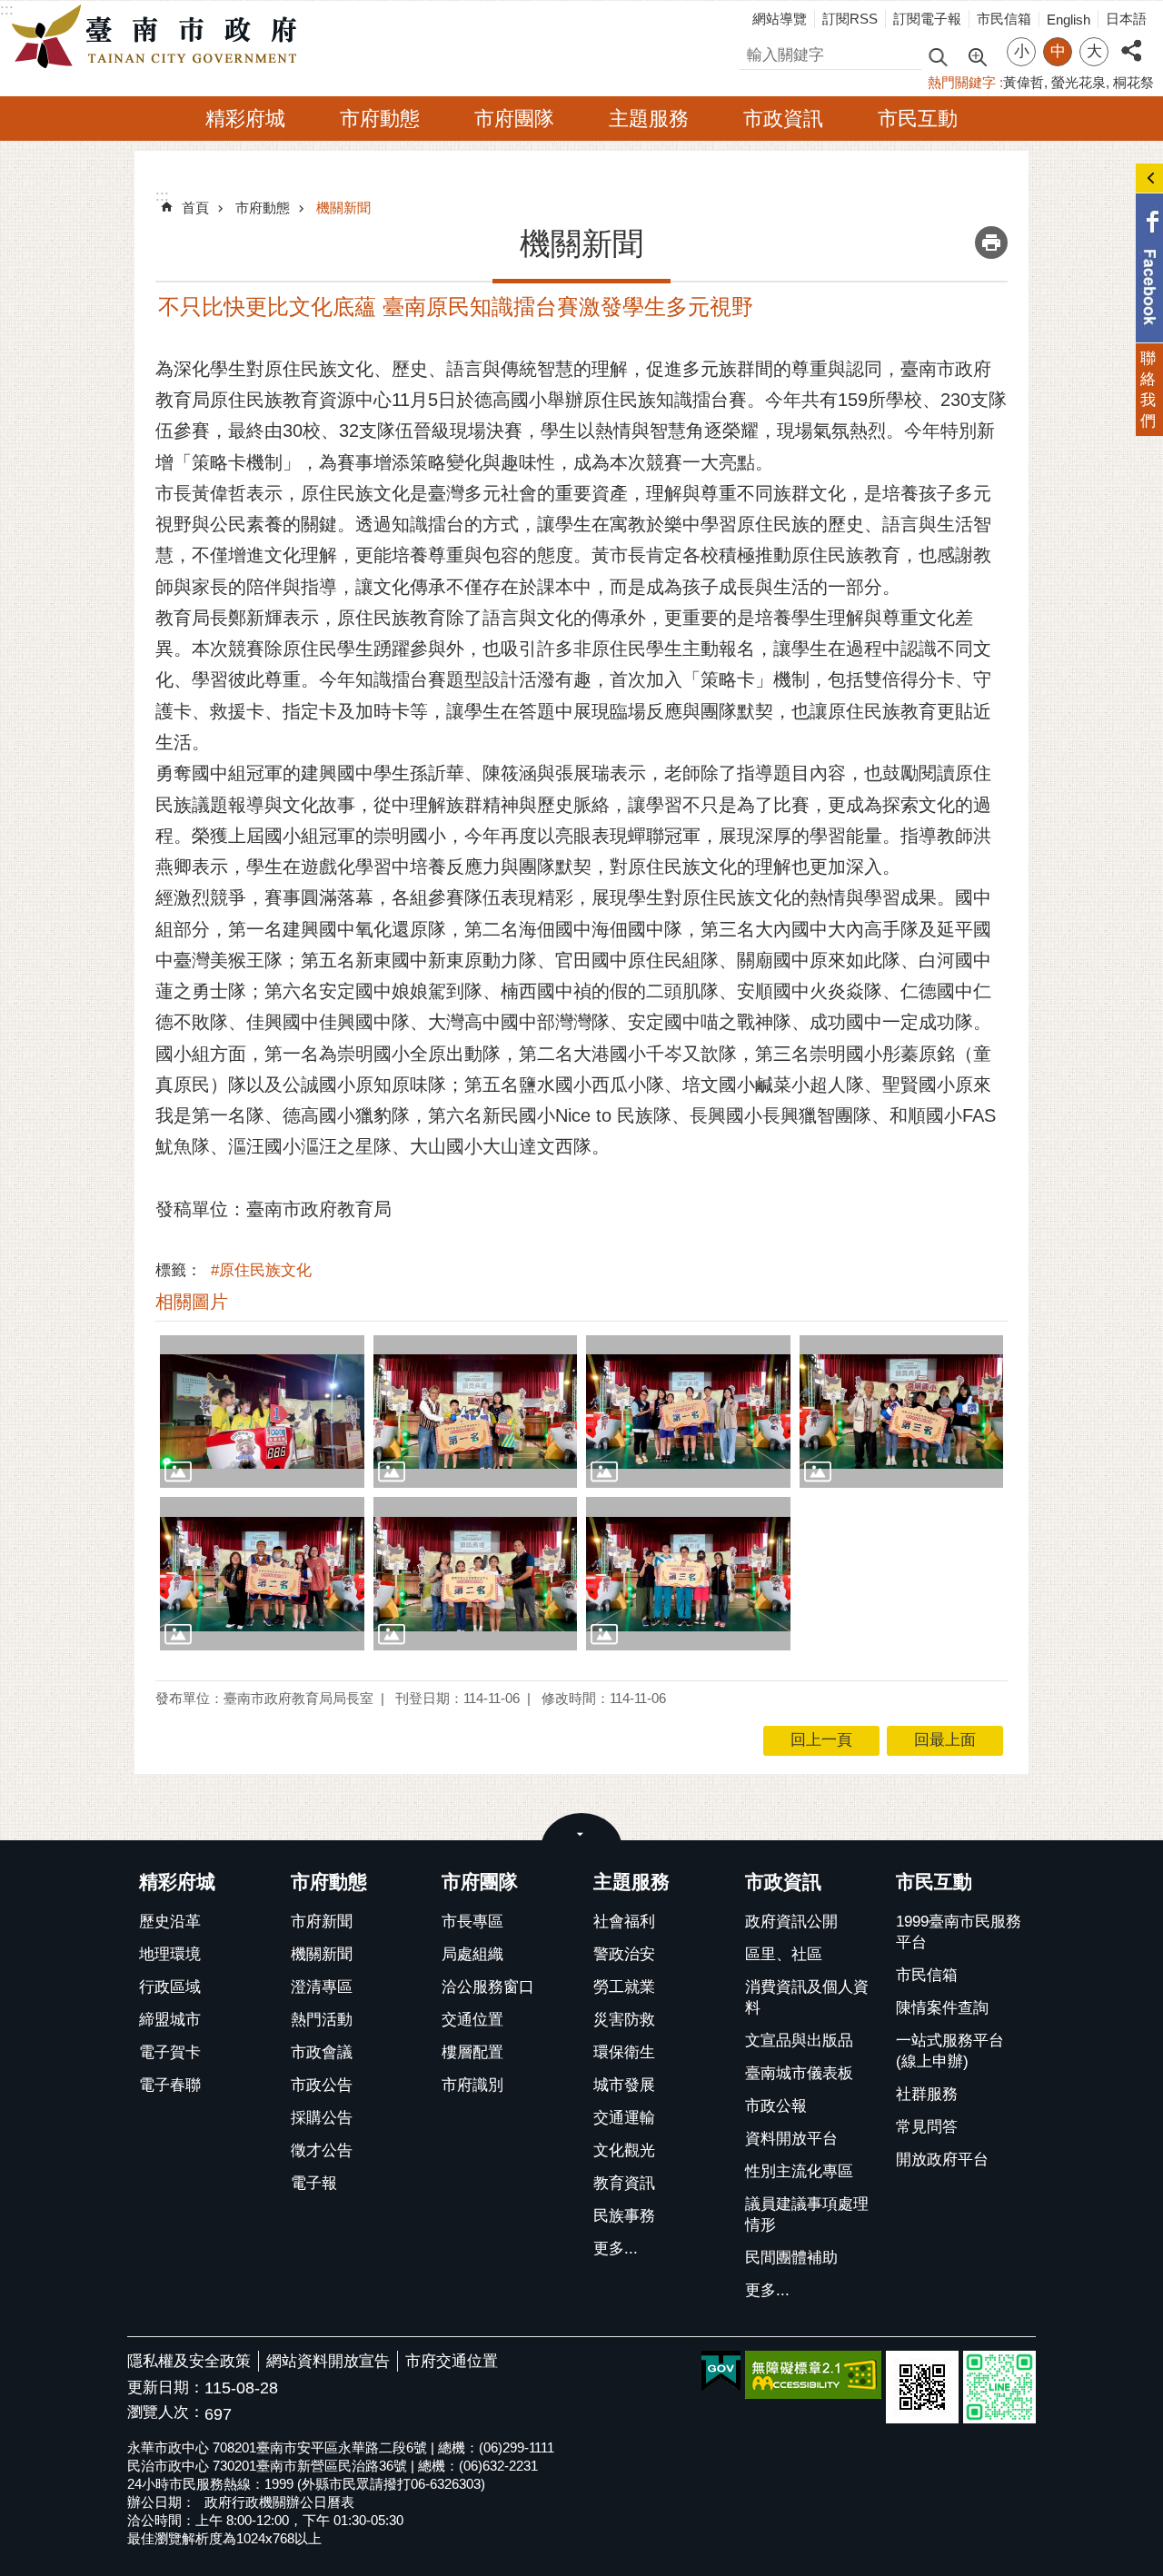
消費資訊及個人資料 (807, 1997)
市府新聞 (322, 1922)
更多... (616, 2249)
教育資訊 (624, 2183)
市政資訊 (783, 119)
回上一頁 (821, 1740)
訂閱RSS (850, 19)
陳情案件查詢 (942, 2008)
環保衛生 (624, 2052)
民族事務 (624, 2216)
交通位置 (472, 2020)
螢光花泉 (1079, 82)
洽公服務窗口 (488, 1987)
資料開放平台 (791, 2139)
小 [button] (1022, 51)
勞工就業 (624, 1987)
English (1069, 20)
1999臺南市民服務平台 (959, 1932)
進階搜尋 (977, 55)
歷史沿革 (170, 1922)
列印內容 (991, 243)
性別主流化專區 (799, 2171)
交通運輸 (624, 2118)
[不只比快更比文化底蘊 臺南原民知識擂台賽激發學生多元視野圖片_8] (922, 2387)
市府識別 (472, 2085)
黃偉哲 (1024, 82)
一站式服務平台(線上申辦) (950, 2051)
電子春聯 (170, 2085)
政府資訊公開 (791, 1922)
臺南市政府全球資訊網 (159, 37)
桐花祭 (1133, 82)
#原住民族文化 (261, 1270)
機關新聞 (343, 208)
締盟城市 (170, 2020)
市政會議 (322, 2052)
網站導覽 (780, 19)
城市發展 (624, 2085)
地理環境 (170, 1954)
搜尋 (755, 52)
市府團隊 (514, 119)
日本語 (1126, 19)
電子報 (314, 2183)
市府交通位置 (452, 2361)
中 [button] (1058, 51)
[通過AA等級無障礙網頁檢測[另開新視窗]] (813, 2375)
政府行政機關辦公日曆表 (279, 2502)
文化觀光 (624, 2150)
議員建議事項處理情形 (807, 2214)
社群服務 (927, 2094)
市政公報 (776, 2106)
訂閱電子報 (927, 19)
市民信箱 (1004, 19)
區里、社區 (784, 1954)
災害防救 (624, 2020)
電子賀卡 (170, 2052)
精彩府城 (245, 119)
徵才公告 (322, 2150)
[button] (262, 1412)
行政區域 (170, 1987)
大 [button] (1094, 51)
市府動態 (380, 119)
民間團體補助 (791, 2258)
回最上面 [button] (945, 1740)
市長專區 (472, 1922)
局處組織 (472, 1954)
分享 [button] (1131, 40)
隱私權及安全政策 (189, 2361)
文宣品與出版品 (799, 2041)
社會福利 (624, 1922)
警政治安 (624, 1954)
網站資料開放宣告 (328, 2361)
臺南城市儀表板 (799, 2073)
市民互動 (918, 119)
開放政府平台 (942, 2160)
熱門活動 (322, 2020)
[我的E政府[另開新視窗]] (721, 2372)
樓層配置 (472, 2052)
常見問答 (927, 2127)
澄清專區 (322, 1987)
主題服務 (649, 119)
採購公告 (322, 2118)
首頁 (195, 208)
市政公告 (322, 2085)
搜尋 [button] (938, 56)
